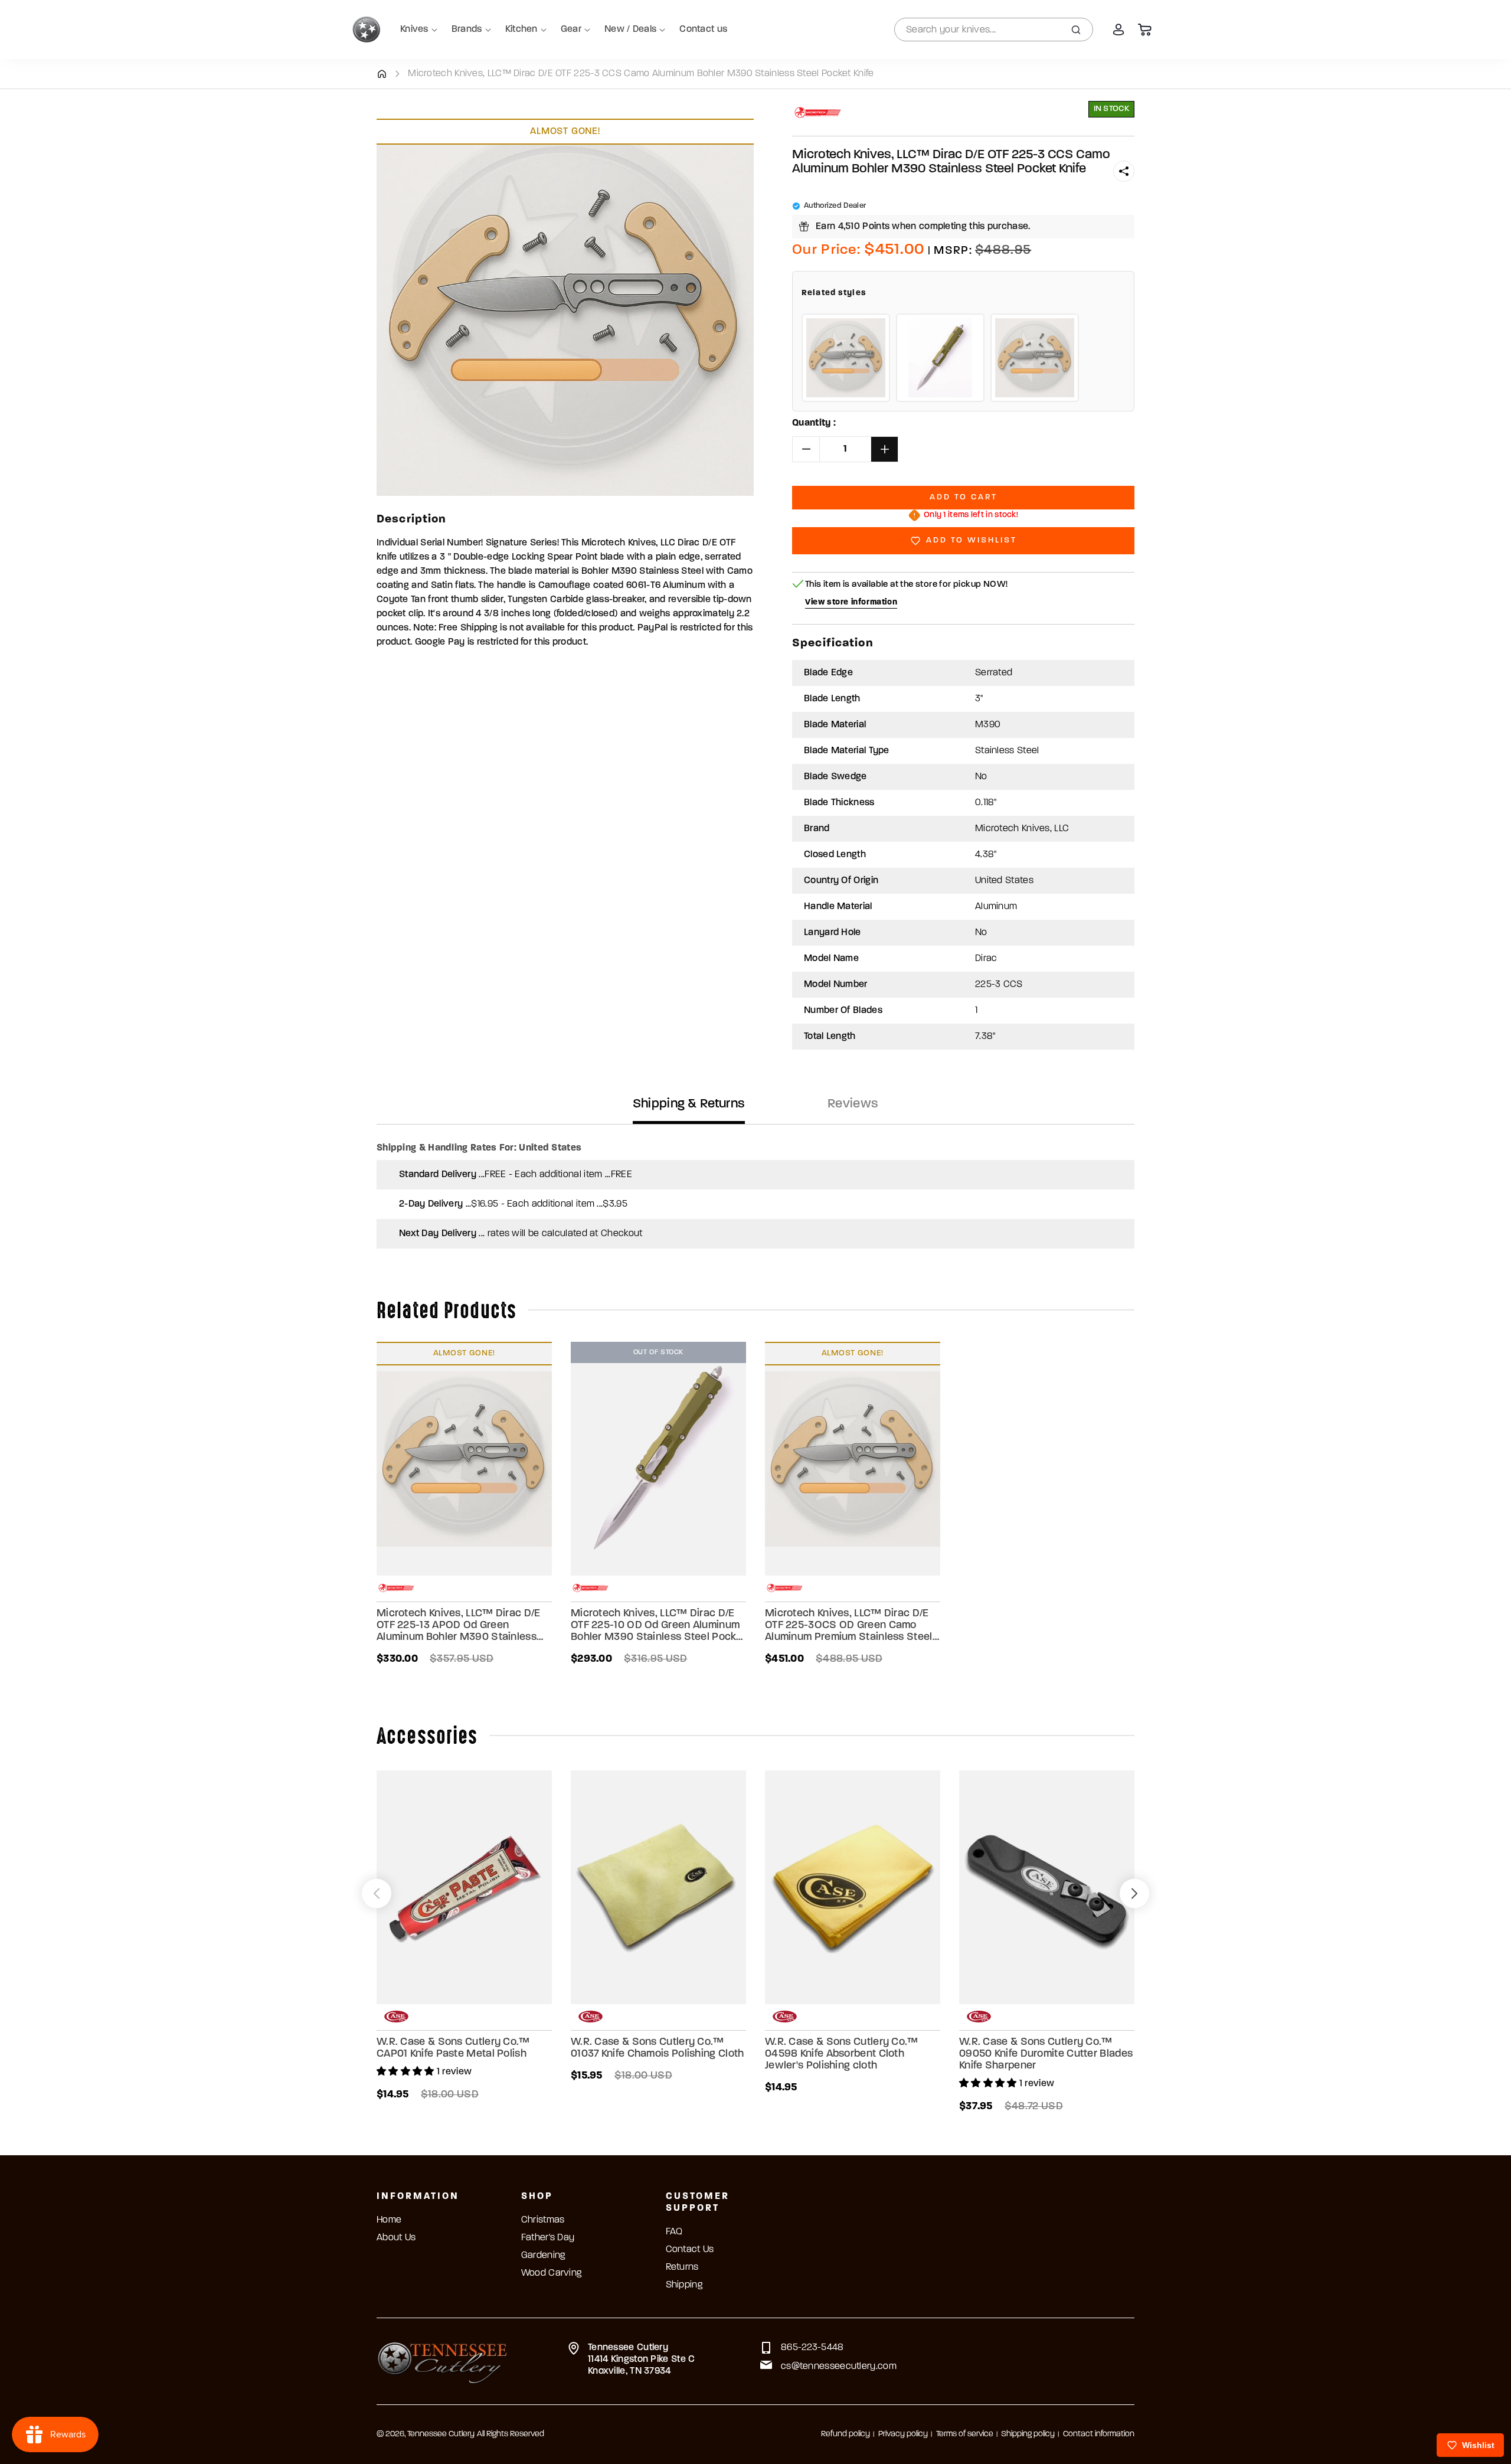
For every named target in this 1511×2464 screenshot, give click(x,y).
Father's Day (548, 2238)
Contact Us (690, 2250)
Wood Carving (552, 2273)
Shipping (684, 2285)
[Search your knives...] (1076, 30)
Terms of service (965, 2434)
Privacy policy (903, 2434)
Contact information (1099, 2434)
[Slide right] (1134, 1893)
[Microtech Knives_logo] (818, 112)
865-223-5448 (812, 2348)
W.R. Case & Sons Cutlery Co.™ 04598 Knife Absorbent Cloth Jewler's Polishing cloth (842, 2054)
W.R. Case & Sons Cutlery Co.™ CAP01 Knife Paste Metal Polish (453, 2048)
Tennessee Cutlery (441, 2434)
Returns (682, 2267)
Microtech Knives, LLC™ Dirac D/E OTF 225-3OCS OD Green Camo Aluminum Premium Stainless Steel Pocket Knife (849, 1626)
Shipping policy (1028, 2434)
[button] (1124, 171)
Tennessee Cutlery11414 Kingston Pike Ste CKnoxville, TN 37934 (642, 2360)
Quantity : (814, 423)
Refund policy (846, 2434)
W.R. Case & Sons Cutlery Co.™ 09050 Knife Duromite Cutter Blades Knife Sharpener (1046, 2054)
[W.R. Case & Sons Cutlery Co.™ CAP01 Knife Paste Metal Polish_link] (464, 1887)
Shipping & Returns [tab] (689, 1104)
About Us (396, 2238)
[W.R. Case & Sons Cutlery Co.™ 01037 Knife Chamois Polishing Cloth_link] (658, 1887)
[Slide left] (377, 1893)
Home (389, 2220)
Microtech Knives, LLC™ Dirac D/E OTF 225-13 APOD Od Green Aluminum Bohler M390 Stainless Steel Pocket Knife (459, 1626)
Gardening (543, 2256)
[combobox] (994, 30)
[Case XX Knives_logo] (396, 2017)
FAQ (674, 2232)
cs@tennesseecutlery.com (839, 2367)
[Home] (382, 74)
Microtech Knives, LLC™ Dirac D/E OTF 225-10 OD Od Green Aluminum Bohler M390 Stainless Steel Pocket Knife (658, 1626)
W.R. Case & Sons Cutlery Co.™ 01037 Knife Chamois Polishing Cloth (658, 2048)
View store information (851, 602)
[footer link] (442, 2361)
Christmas (543, 2220)
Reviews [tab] (853, 1104)
